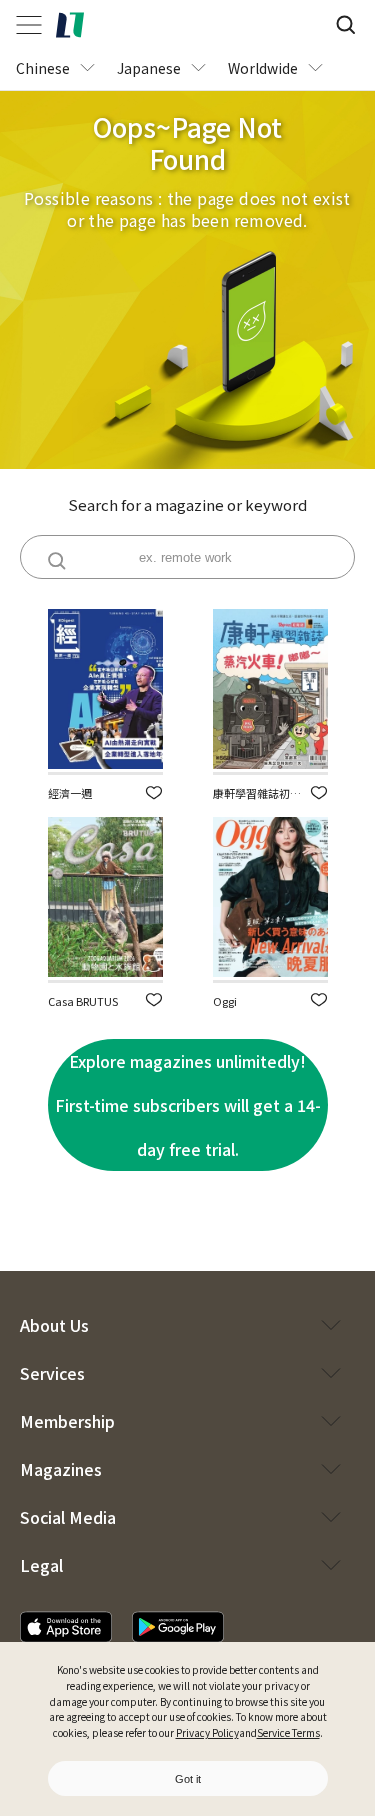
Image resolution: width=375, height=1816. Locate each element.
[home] (70, 25)
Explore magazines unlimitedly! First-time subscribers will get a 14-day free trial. (188, 1105)
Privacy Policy (207, 1732)
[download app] (66, 1627)
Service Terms (288, 1732)
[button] (154, 792)
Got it (188, 1779)
